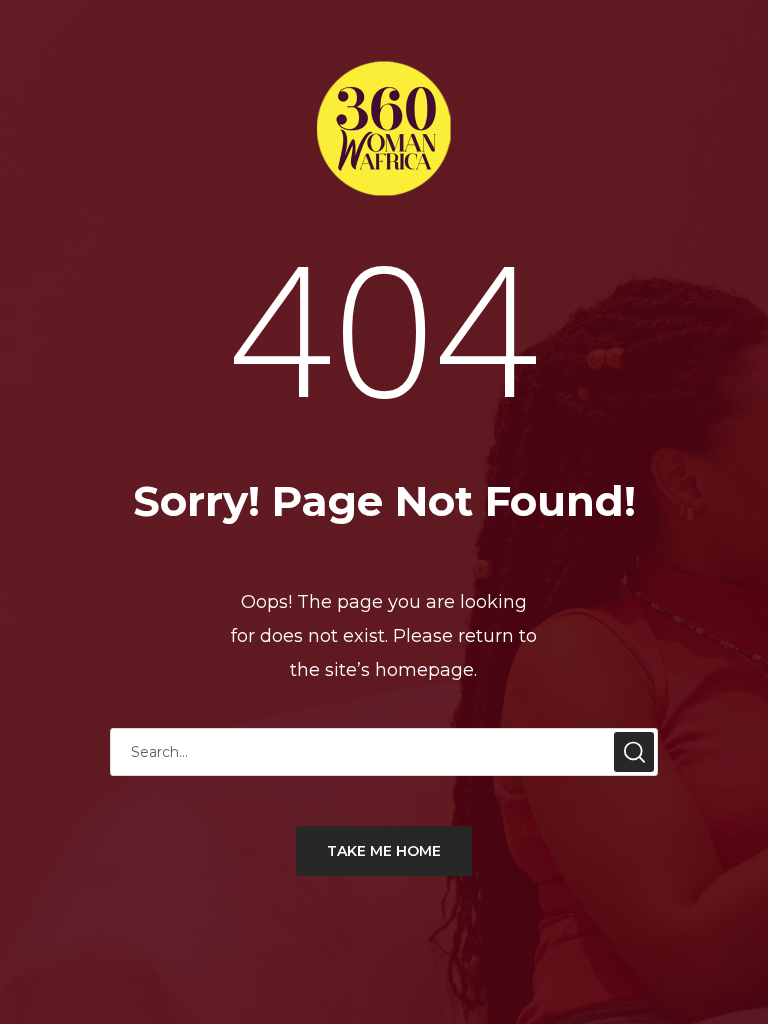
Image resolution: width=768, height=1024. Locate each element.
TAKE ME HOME (384, 851)
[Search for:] (384, 751)
